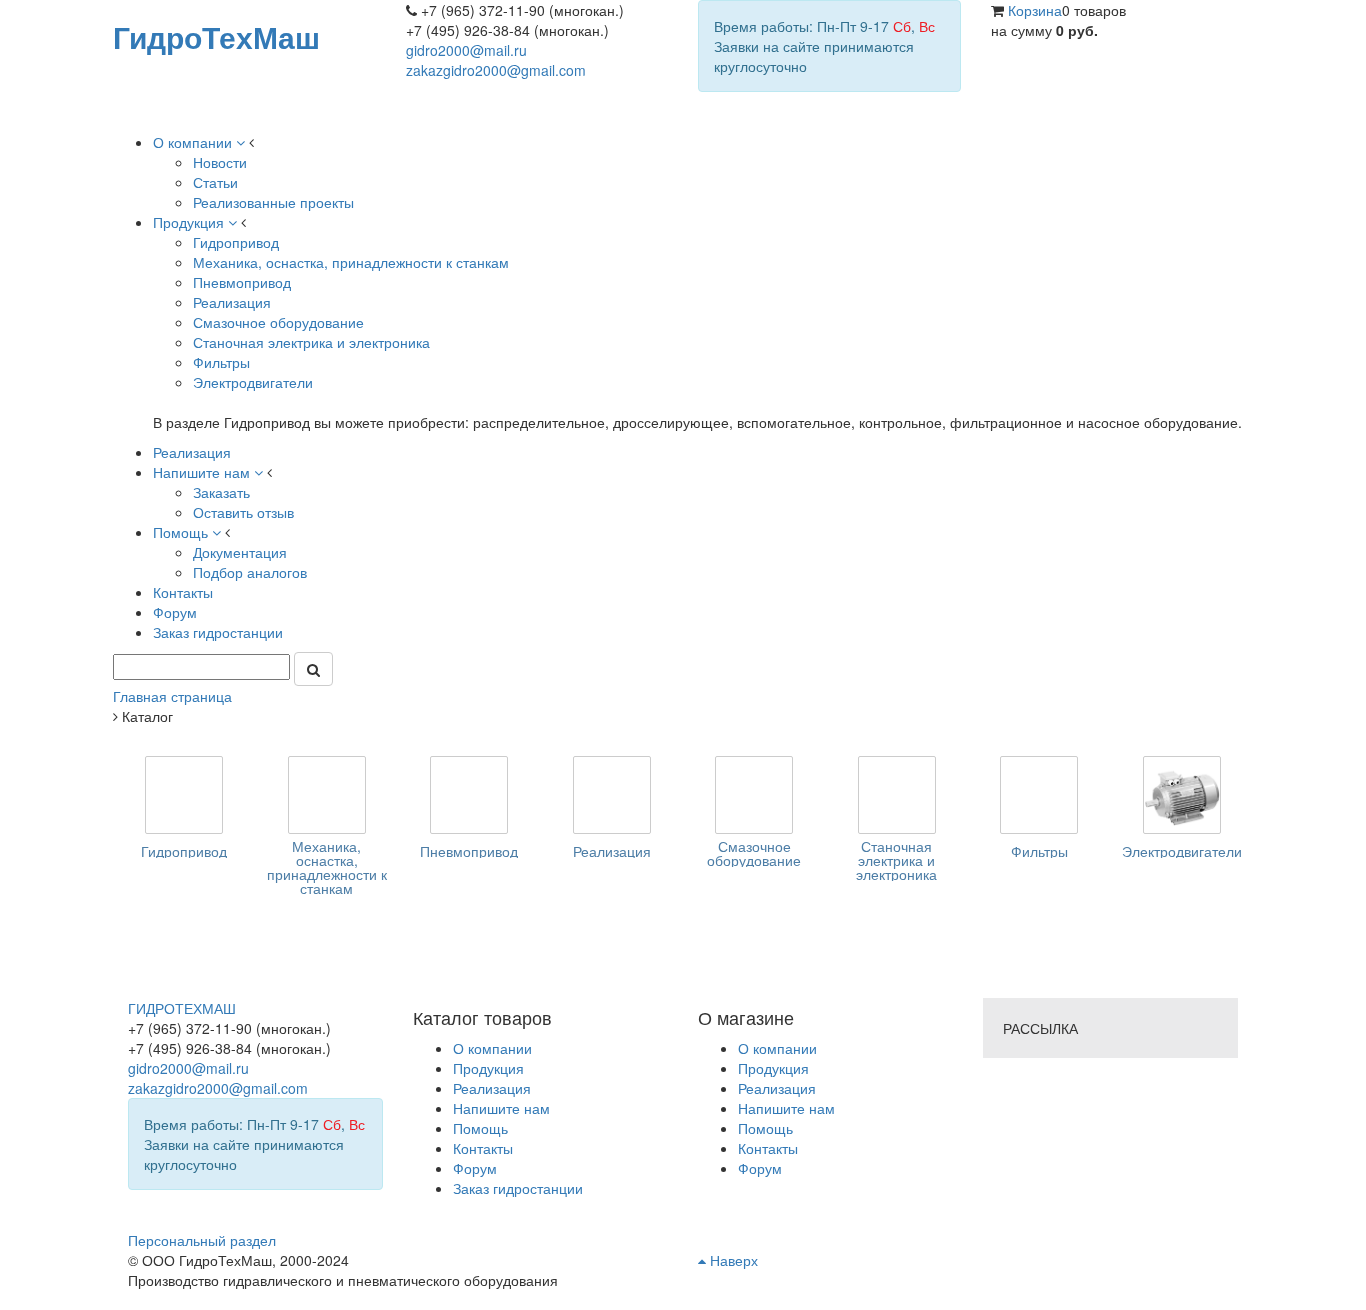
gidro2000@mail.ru (466, 50)
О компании (777, 1048)
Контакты (768, 1148)
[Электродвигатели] (1182, 795)
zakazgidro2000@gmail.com (496, 70)
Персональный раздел (202, 1240)
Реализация (612, 851)
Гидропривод (184, 851)
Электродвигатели (1182, 851)
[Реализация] (612, 795)
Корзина (1035, 10)
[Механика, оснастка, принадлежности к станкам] (327, 795)
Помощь (765, 1128)
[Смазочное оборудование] (754, 795)
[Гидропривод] (184, 795)
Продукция (773, 1068)
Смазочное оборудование (754, 853)
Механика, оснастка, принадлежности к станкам (327, 867)
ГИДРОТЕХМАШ (182, 1008)
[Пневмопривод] (469, 795)
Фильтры (1039, 851)
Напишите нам (786, 1108)
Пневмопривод (469, 851)
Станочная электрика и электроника (896, 860)
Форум (760, 1168)
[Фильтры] (1039, 795)
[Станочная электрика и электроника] (897, 795)
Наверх (732, 1260)
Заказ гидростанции (518, 1188)
